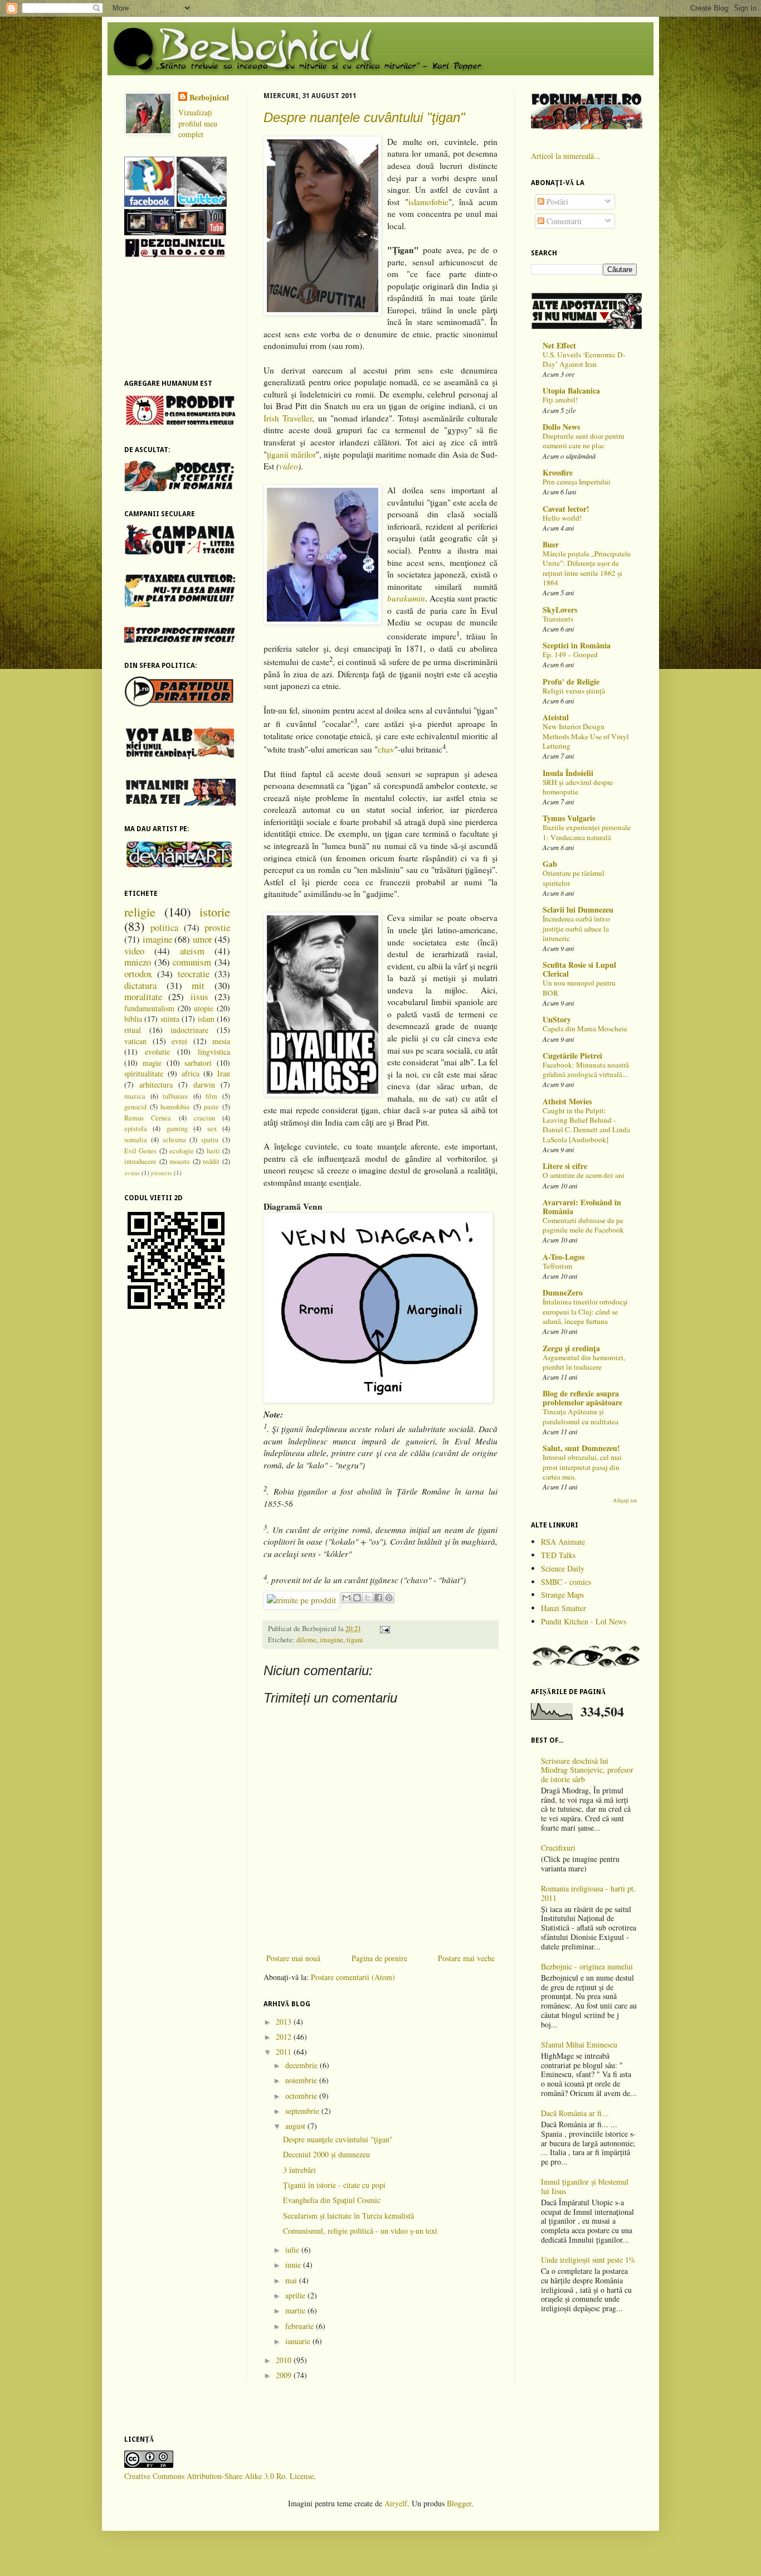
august (296, 2126)
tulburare (175, 1096)
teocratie (194, 974)
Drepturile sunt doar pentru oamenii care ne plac (584, 441)
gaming (177, 1129)
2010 (285, 2360)
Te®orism (557, 1266)
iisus (199, 996)
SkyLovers (560, 610)
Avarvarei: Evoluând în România (582, 1207)
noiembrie (302, 2080)
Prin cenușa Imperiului (577, 482)
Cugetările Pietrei (572, 1056)
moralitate (143, 996)
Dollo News (561, 427)
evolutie (157, 1052)
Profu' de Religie (571, 681)
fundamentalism (149, 1008)
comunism (192, 962)
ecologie (182, 1151)
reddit (211, 1161)
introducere (140, 1161)
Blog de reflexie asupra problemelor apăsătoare (582, 1398)
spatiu (210, 1140)
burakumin (406, 598)
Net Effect (559, 345)
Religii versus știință (574, 691)
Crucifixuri (558, 1848)
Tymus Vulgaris (569, 818)
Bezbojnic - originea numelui (587, 1966)
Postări (556, 202)
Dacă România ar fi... (575, 2113)
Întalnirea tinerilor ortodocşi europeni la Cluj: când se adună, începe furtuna (585, 1311)
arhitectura (156, 1085)
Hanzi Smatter (564, 1608)
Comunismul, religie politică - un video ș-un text (360, 2231)
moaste (180, 1161)
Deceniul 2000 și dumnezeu (326, 2154)
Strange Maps (562, 1595)
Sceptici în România (577, 645)
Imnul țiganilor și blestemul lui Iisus (585, 2186)
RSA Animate (563, 1542)
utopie (204, 1008)
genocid (135, 1107)
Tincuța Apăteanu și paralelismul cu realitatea (580, 1416)
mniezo (138, 962)
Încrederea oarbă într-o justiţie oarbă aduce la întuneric (576, 928)
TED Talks (558, 1555)
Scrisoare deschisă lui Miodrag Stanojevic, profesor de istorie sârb (587, 1770)
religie (140, 911)
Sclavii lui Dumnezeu (578, 909)
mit (198, 985)
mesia (221, 1041)
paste (211, 1107)
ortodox (138, 974)
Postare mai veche (466, 1958)
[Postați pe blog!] (357, 1598)
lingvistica (214, 1052)
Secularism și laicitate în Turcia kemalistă (348, 2216)
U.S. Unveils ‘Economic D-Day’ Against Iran (584, 359)
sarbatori (198, 1063)
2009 (285, 2375)
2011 (285, 2052)
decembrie (303, 2065)
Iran (224, 1073)
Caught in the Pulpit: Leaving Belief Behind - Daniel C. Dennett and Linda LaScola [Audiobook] (586, 1125)
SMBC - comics (566, 1582)
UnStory (557, 1019)
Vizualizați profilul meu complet (198, 123)
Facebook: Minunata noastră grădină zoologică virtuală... (586, 1069)
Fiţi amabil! (560, 400)
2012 (285, 2037)
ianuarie (299, 2341)
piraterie (162, 1173)
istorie (215, 911)
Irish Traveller (288, 418)
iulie (293, 2250)
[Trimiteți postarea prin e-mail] (383, 1629)
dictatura (140, 985)
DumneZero (563, 1292)
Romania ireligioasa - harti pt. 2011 (588, 1893)
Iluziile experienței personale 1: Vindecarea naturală (587, 832)
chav (386, 750)
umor (203, 939)
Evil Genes (140, 1151)
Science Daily (563, 1568)
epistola (136, 1129)
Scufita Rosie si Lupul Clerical (579, 969)
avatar (132, 1173)
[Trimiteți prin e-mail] (347, 1598)
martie (296, 2310)
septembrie (303, 2111)
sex (212, 1129)
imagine (331, 1640)
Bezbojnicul (209, 98)
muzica (135, 1096)
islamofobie (428, 202)
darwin (204, 1085)
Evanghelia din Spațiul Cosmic (332, 2200)
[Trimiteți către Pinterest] (389, 1598)
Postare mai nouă (293, 1958)
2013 (285, 2022)
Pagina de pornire (379, 1958)
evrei (179, 1041)
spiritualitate (144, 1073)
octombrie (302, 2096)
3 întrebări (299, 2170)
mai (292, 2280)
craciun (204, 1118)
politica (164, 927)
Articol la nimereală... (566, 156)
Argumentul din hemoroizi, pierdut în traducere (584, 1362)
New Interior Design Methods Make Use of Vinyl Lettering (586, 736)
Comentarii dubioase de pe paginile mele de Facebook (583, 1225)
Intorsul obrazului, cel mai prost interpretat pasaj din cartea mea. (582, 1467)
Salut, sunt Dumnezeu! (581, 1448)
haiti (213, 1151)
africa (191, 1073)
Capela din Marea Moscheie (585, 1029)
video (289, 466)
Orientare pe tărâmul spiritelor (574, 878)
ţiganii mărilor (291, 454)
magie (152, 1063)
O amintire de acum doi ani (584, 1175)
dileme (306, 1640)
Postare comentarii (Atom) (353, 1977)
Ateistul (556, 717)
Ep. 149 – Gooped (570, 654)
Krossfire (558, 472)
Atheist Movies (567, 1101)
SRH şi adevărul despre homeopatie (578, 787)
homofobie (175, 1107)
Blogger (459, 2503)
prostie (217, 927)
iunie (294, 2265)
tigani (355, 1640)
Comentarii (563, 221)
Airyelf (396, 2503)
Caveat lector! (566, 509)
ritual (133, 1030)
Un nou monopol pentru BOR (579, 988)
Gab (550, 864)
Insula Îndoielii (568, 773)
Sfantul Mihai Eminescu (579, 2044)
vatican (135, 1041)
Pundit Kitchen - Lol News (584, 1621)
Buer (551, 544)
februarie (301, 2326)
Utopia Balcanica (571, 390)
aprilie (296, 2295)
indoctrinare (189, 1030)
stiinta (170, 1019)
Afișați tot (625, 1500)
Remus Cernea (148, 1118)
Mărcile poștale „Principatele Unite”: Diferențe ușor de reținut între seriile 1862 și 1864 (587, 568)
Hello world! (562, 518)
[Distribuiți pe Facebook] (378, 1598)
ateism (192, 951)
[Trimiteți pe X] (368, 1598)
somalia (136, 1140)
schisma (174, 1140)
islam (206, 1019)
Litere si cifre (565, 1166)
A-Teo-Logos (564, 1257)
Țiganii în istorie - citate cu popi (334, 2185)
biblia (133, 1019)
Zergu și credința (571, 1348)
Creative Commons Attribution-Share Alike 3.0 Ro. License (219, 2476)
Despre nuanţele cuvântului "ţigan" (364, 117)
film (211, 1096)
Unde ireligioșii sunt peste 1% (588, 2260)
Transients (558, 619)
